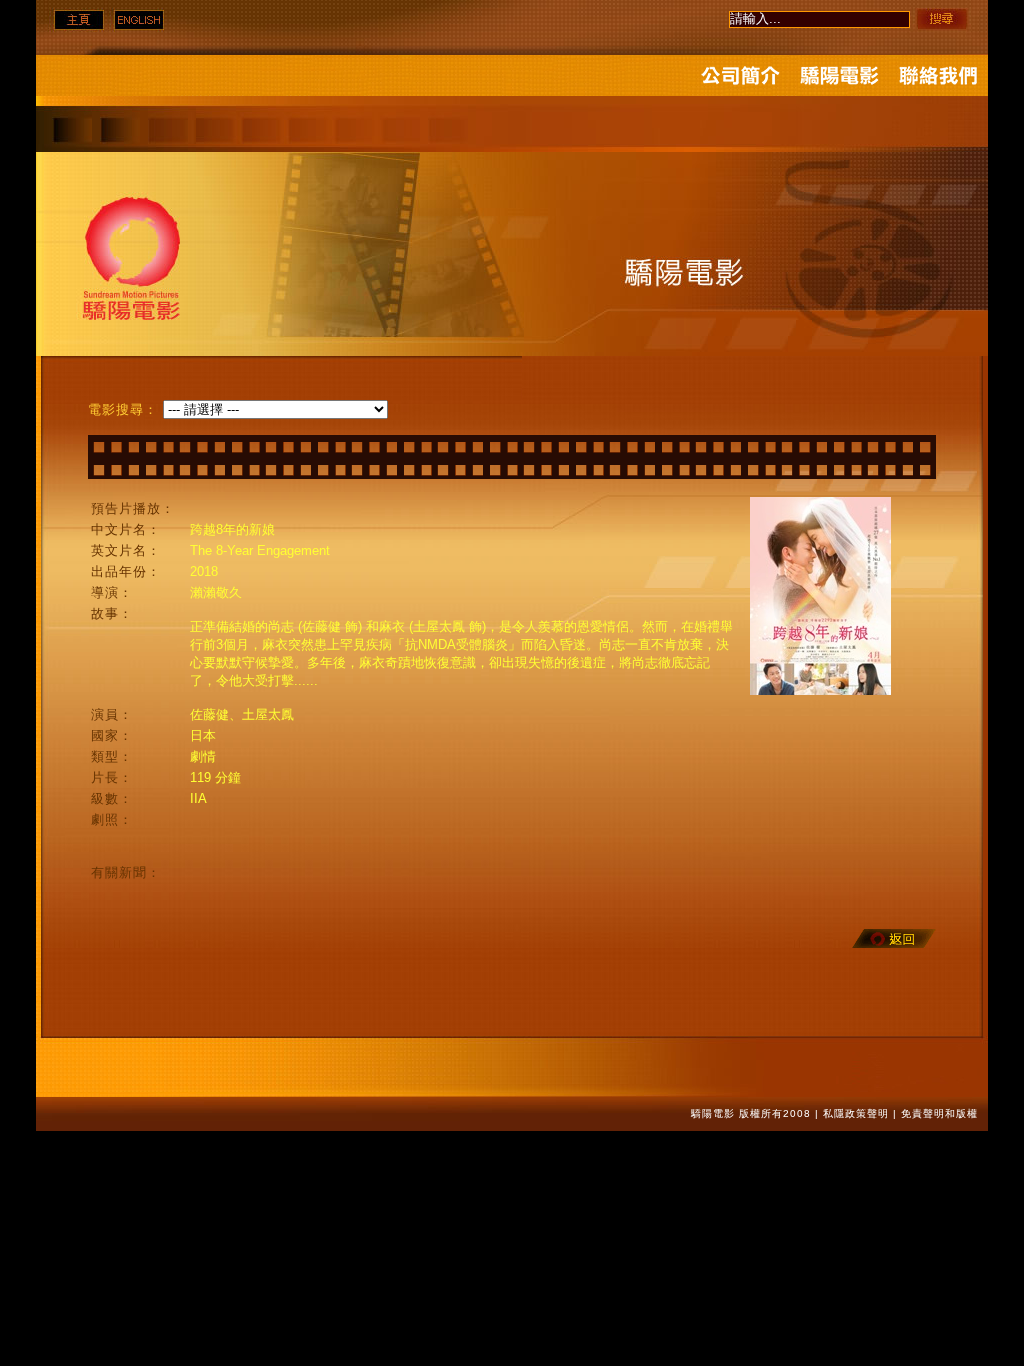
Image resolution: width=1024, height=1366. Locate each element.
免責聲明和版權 (939, 1113)
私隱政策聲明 (856, 1113)
